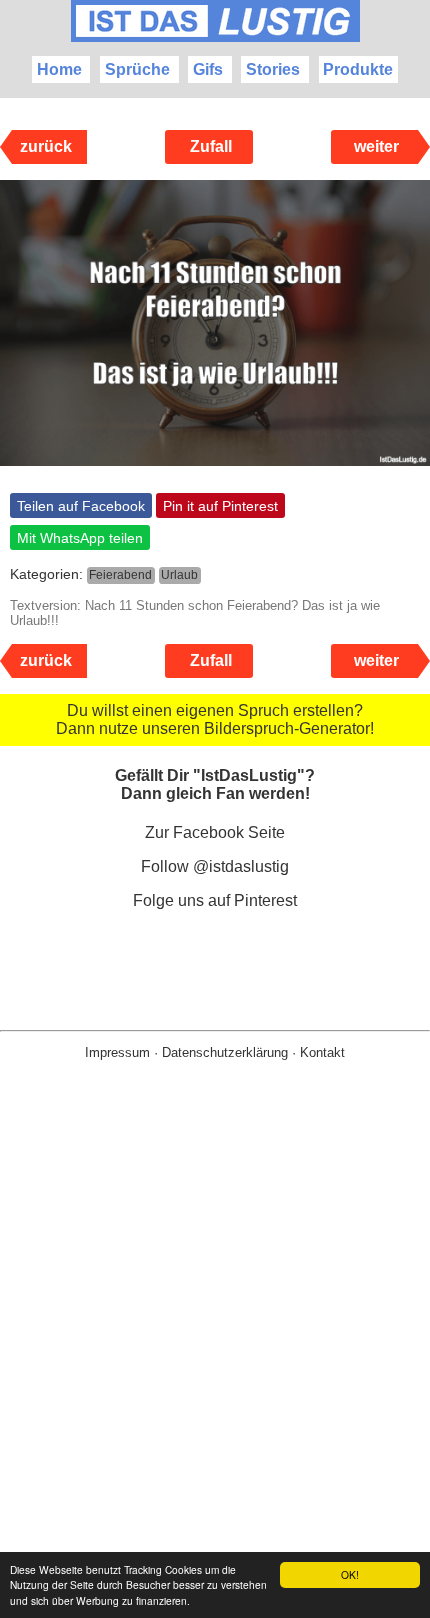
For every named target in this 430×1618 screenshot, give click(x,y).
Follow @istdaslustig (215, 866)
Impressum (117, 1052)
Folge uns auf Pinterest (215, 900)
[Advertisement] (215, 1371)
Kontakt (322, 1052)
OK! (350, 1574)
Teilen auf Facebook (81, 506)
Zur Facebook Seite (215, 832)
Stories (273, 69)
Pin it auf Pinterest (220, 506)
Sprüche (137, 69)
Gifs (208, 69)
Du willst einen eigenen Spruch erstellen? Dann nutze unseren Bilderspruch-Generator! (215, 719)
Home (59, 69)
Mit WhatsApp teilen (80, 538)
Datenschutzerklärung (225, 1052)
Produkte (358, 69)
